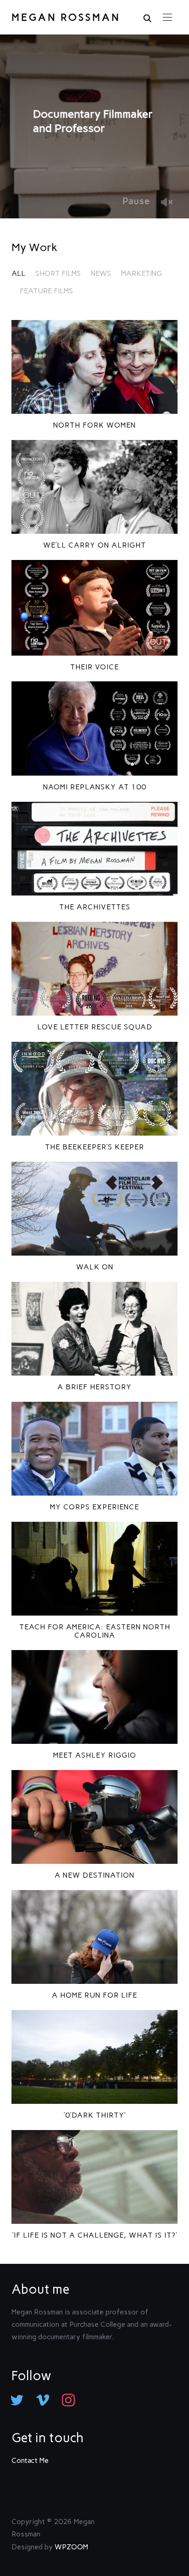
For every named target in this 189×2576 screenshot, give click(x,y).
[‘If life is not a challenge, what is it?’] (95, 2177)
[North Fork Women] (95, 367)
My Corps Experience (94, 1507)
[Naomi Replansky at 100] (95, 728)
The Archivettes (95, 907)
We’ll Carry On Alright (94, 545)
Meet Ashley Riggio (95, 1755)
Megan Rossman (66, 17)
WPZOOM (71, 2547)
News (101, 273)
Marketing (142, 273)
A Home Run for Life (94, 1995)
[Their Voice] (95, 608)
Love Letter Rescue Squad (95, 1027)
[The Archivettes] (95, 849)
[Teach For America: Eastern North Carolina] (95, 1569)
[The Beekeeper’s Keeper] (95, 1089)
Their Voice (94, 667)
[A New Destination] (95, 1817)
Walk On (95, 1267)
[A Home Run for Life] (95, 1937)
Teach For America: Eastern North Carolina (95, 1631)
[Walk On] (95, 1209)
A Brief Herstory (94, 1387)
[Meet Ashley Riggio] (95, 1697)
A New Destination (94, 1875)
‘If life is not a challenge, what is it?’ (95, 2235)
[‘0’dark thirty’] (95, 2057)
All (18, 273)
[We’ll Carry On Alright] (95, 487)
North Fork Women (94, 425)
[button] (167, 17)
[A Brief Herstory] (95, 1329)
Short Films (58, 273)
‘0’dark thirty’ (95, 2115)
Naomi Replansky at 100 (95, 787)
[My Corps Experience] (95, 1449)
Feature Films (46, 291)
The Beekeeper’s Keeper (94, 1147)
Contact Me (30, 2460)
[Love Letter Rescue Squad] (95, 969)
